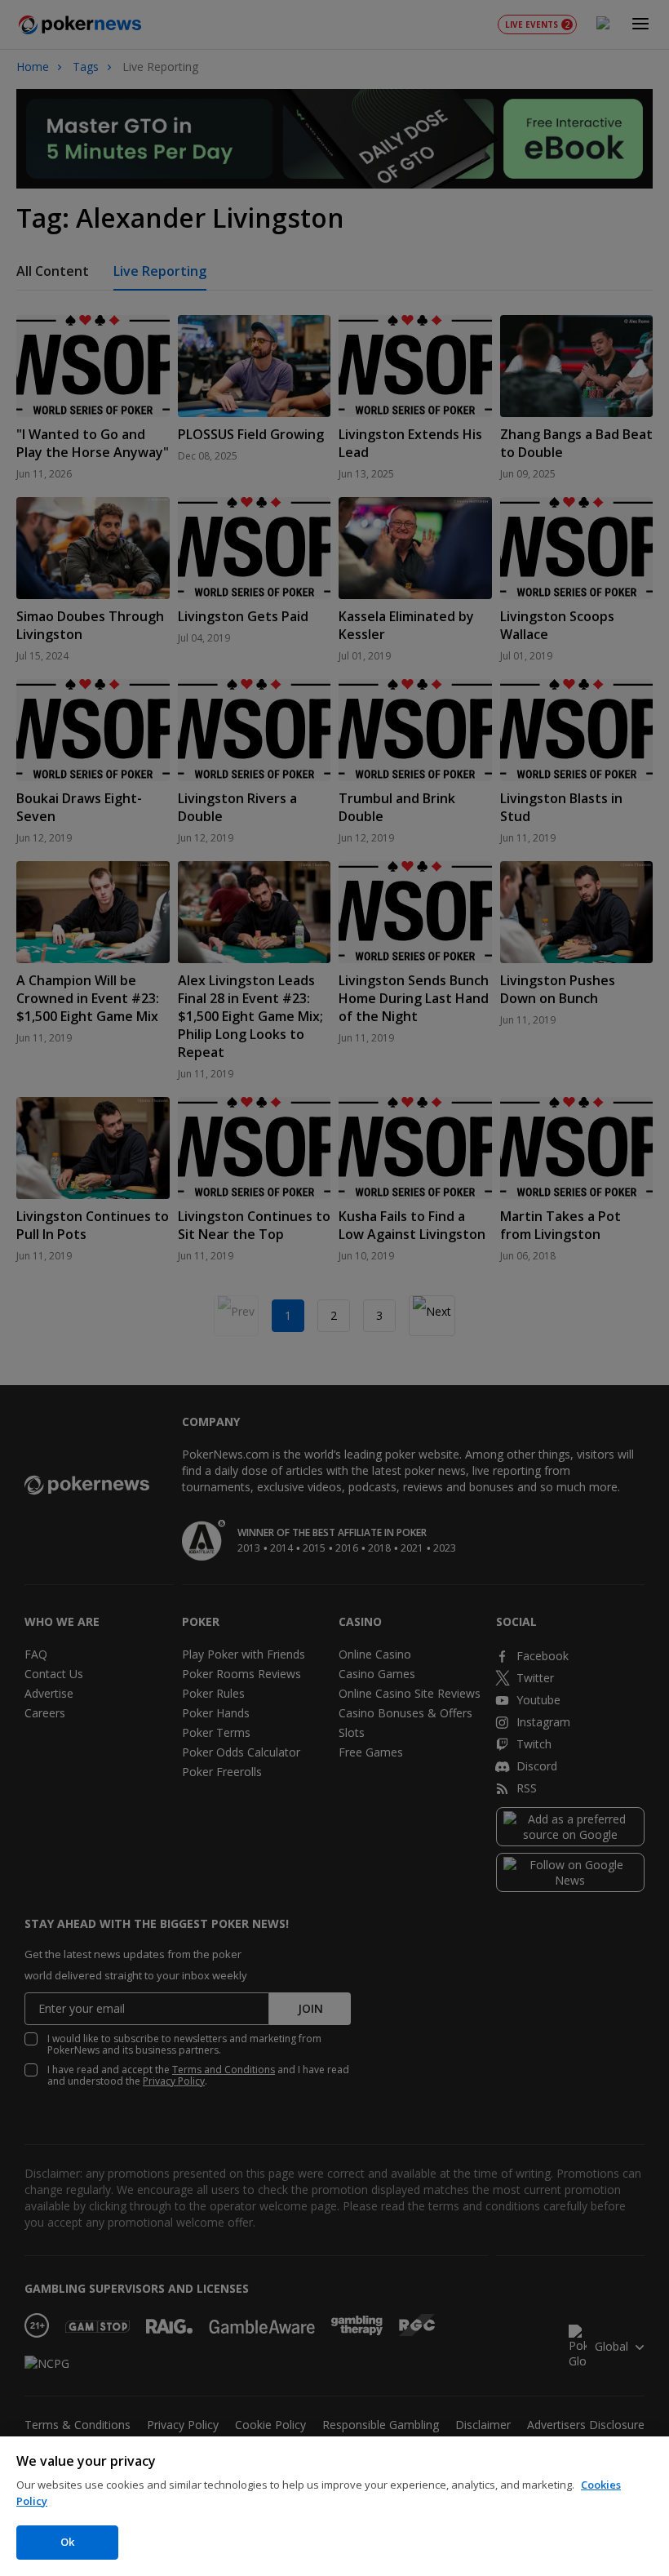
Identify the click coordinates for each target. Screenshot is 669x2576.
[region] (334, 2506)
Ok (67, 2542)
